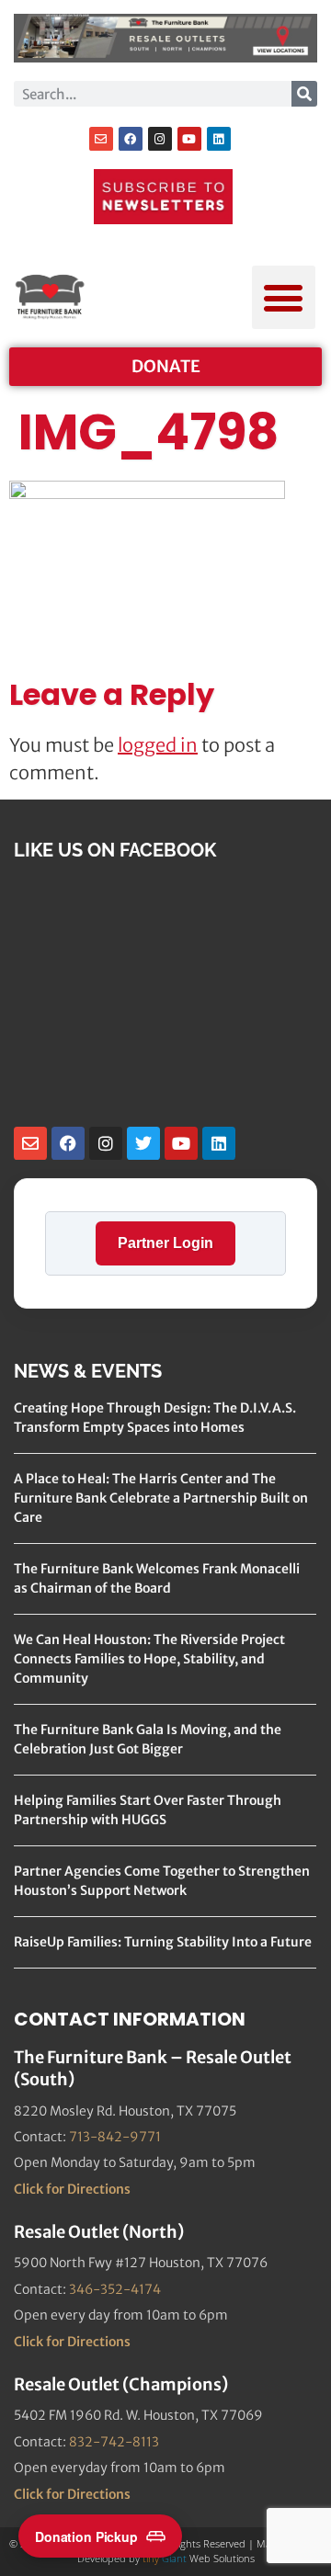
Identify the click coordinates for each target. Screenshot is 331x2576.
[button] (284, 297)
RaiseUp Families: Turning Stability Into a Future (163, 1942)
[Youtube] (189, 139)
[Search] (304, 94)
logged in (158, 745)
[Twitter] (143, 1143)
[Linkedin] (219, 139)
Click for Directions (72, 2189)
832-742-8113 (114, 2442)
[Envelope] (101, 139)
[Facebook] (131, 139)
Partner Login (165, 1243)
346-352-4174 (115, 2289)
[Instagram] (160, 139)
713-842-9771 (115, 2137)
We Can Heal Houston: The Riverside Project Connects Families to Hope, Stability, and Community (149, 1659)
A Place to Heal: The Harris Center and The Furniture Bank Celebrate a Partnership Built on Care (161, 1498)
